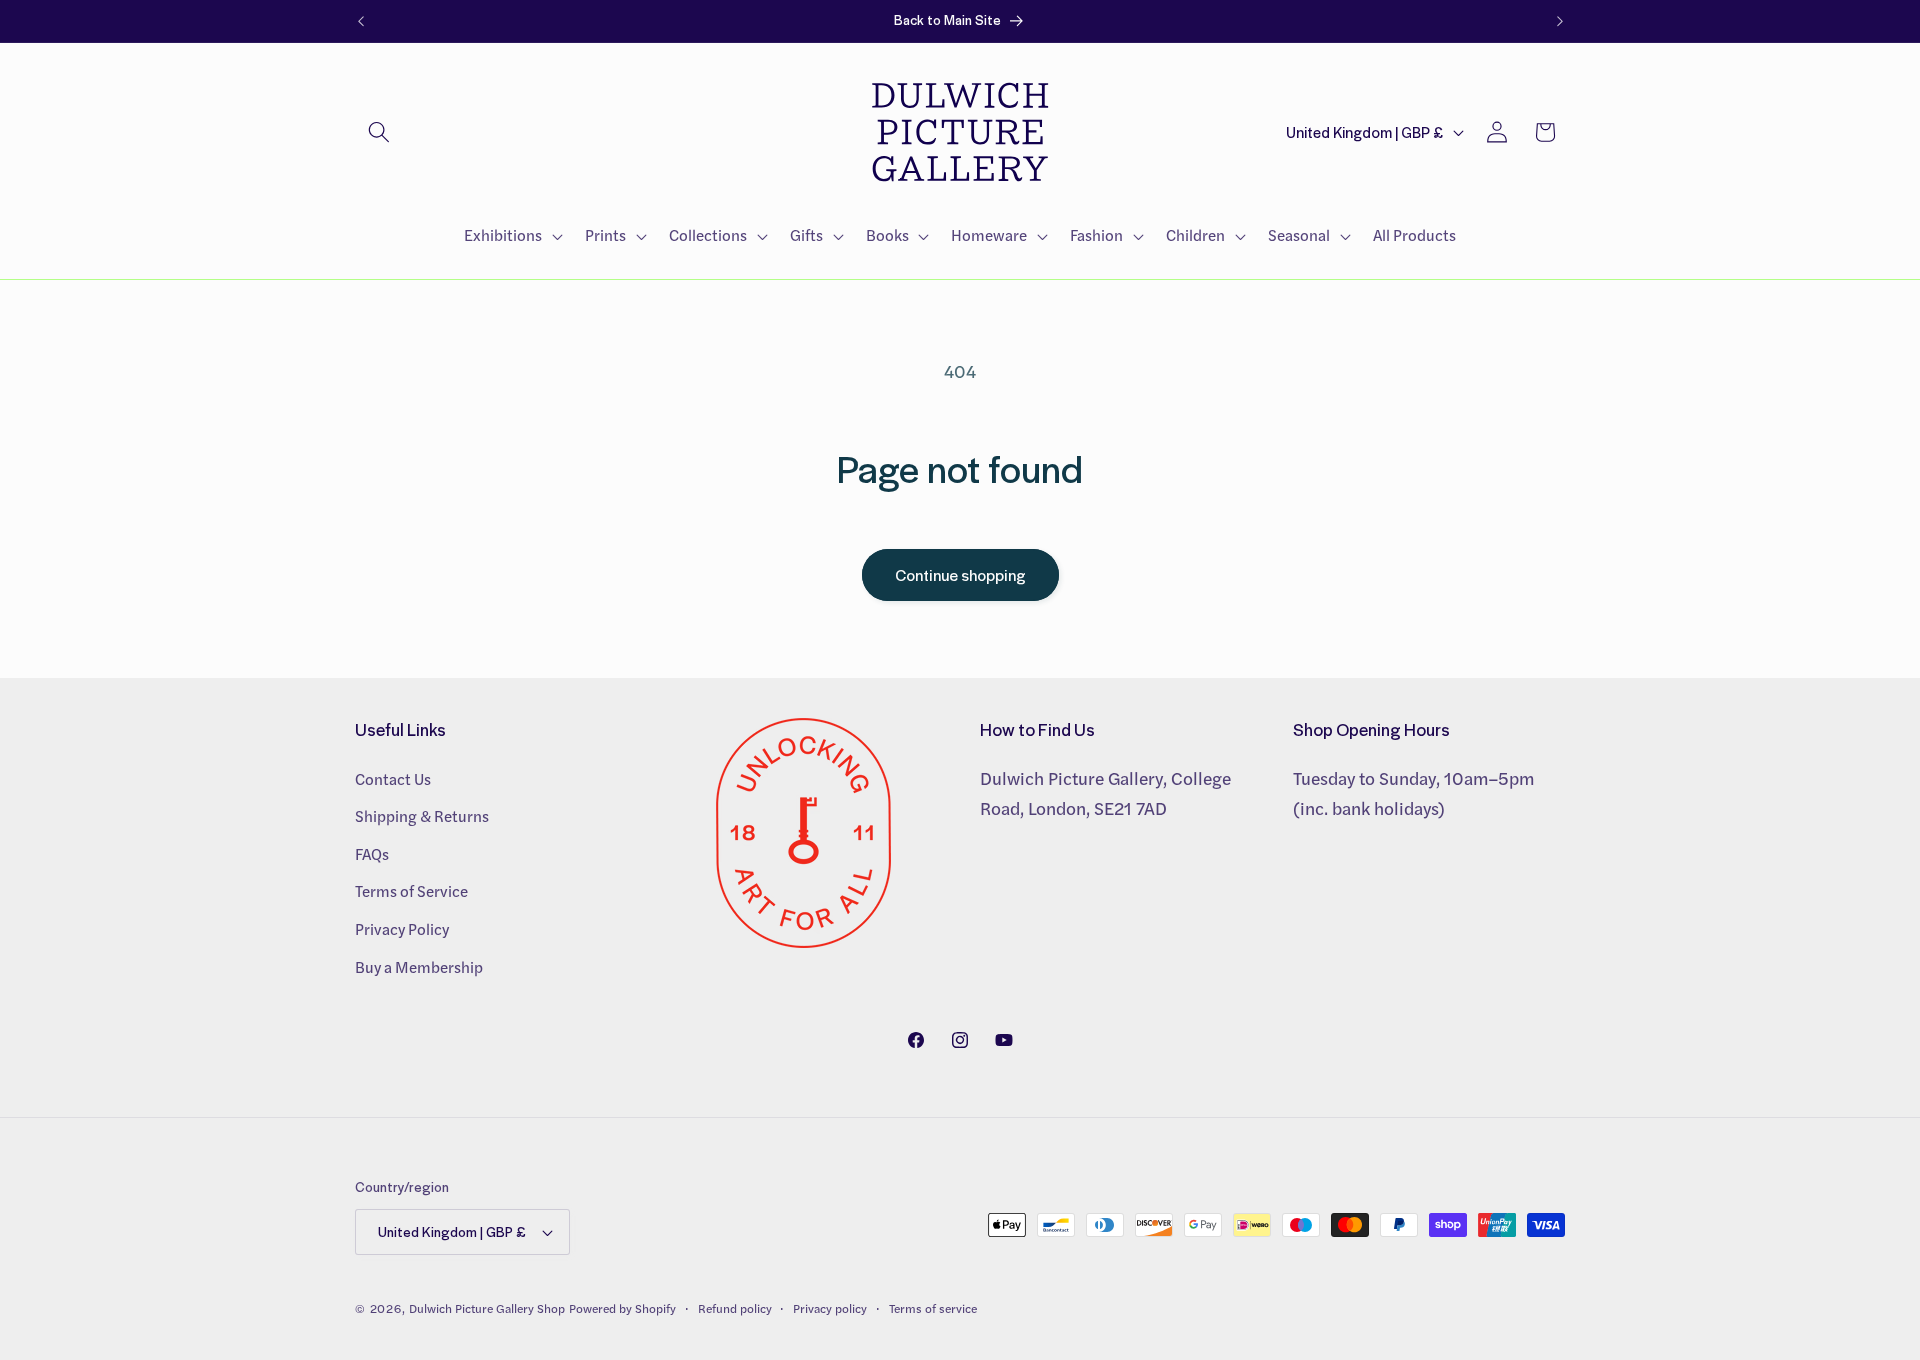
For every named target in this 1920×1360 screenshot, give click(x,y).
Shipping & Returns (422, 816)
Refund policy (735, 1308)
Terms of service (933, 1308)
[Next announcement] (1560, 21)
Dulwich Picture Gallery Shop (487, 1308)
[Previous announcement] (361, 21)
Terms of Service (411, 891)
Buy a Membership (419, 966)
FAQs (372, 853)
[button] (379, 132)
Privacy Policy (402, 928)
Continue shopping (960, 574)
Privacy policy (830, 1308)
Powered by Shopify (622, 1308)
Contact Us (393, 778)
